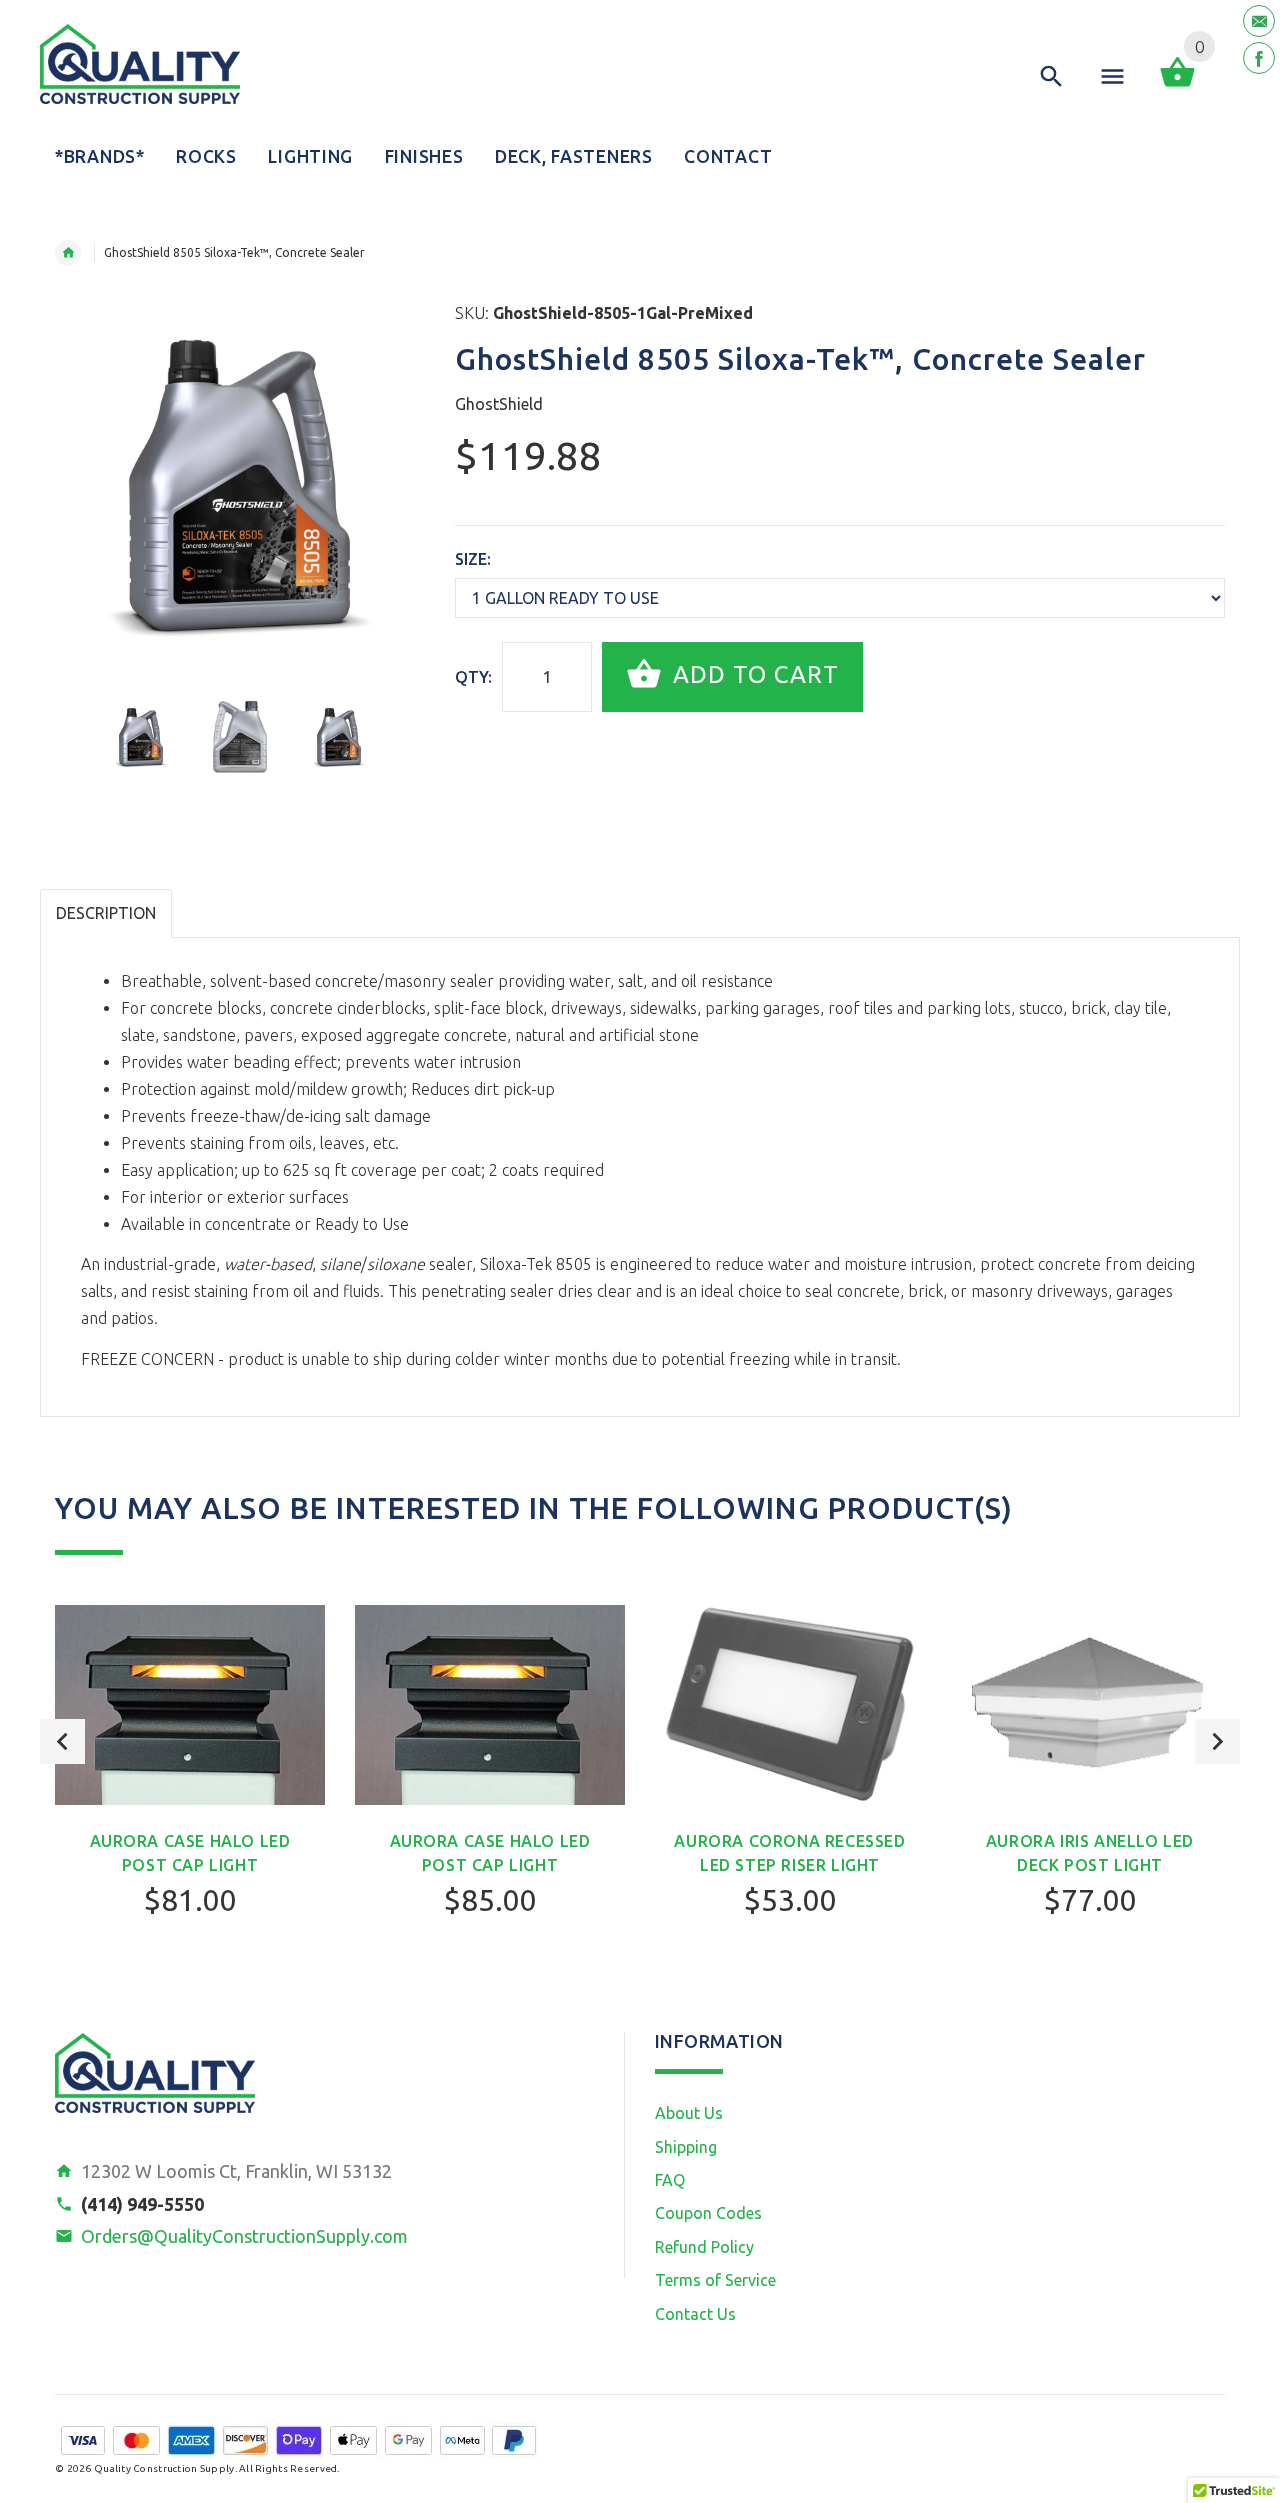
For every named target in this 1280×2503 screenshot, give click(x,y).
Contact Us (695, 2314)
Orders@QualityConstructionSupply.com (244, 2236)
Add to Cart (752, 674)
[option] (141, 737)
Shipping (686, 2147)
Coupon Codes (708, 2213)
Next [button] (1217, 1741)
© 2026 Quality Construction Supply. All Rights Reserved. (197, 2468)
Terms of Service (715, 2280)
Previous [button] (62, 1741)
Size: (473, 559)
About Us (689, 2113)
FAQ (670, 2180)
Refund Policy (704, 2247)
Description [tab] (106, 913)
